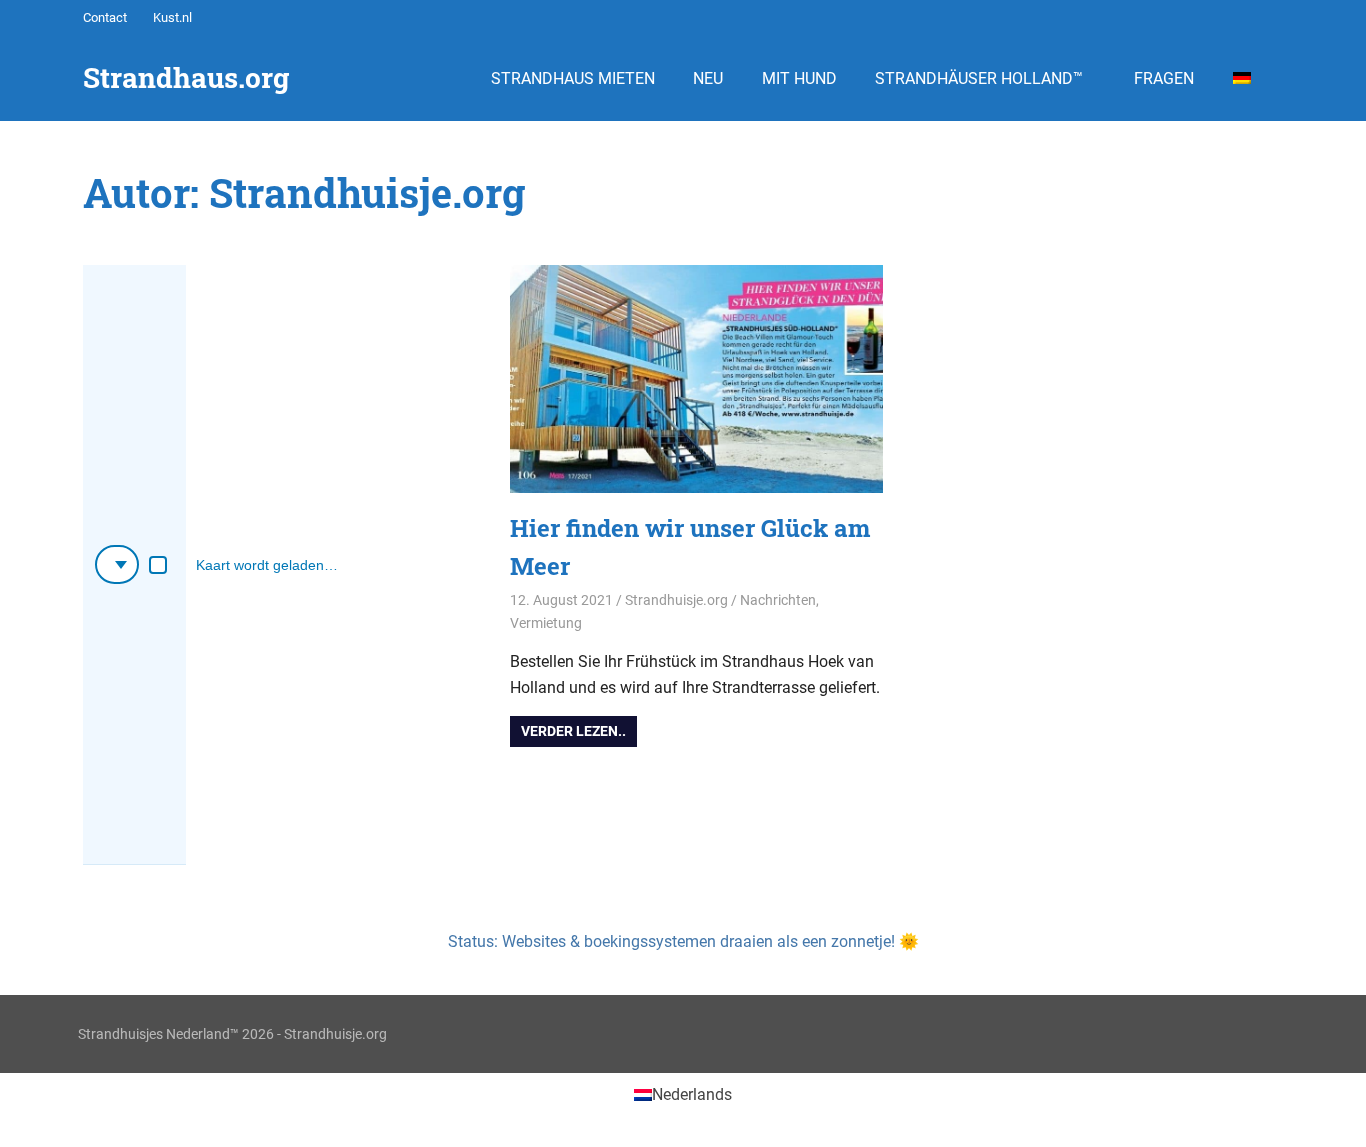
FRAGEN (1164, 78)
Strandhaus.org (186, 77)
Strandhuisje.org (676, 600)
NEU (708, 78)
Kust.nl (172, 17)
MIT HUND (799, 78)
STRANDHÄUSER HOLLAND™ (979, 78)
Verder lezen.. (573, 731)
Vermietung (546, 623)
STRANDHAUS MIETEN (573, 78)
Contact (105, 17)
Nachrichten (778, 600)
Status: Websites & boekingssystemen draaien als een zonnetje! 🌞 (683, 941)
